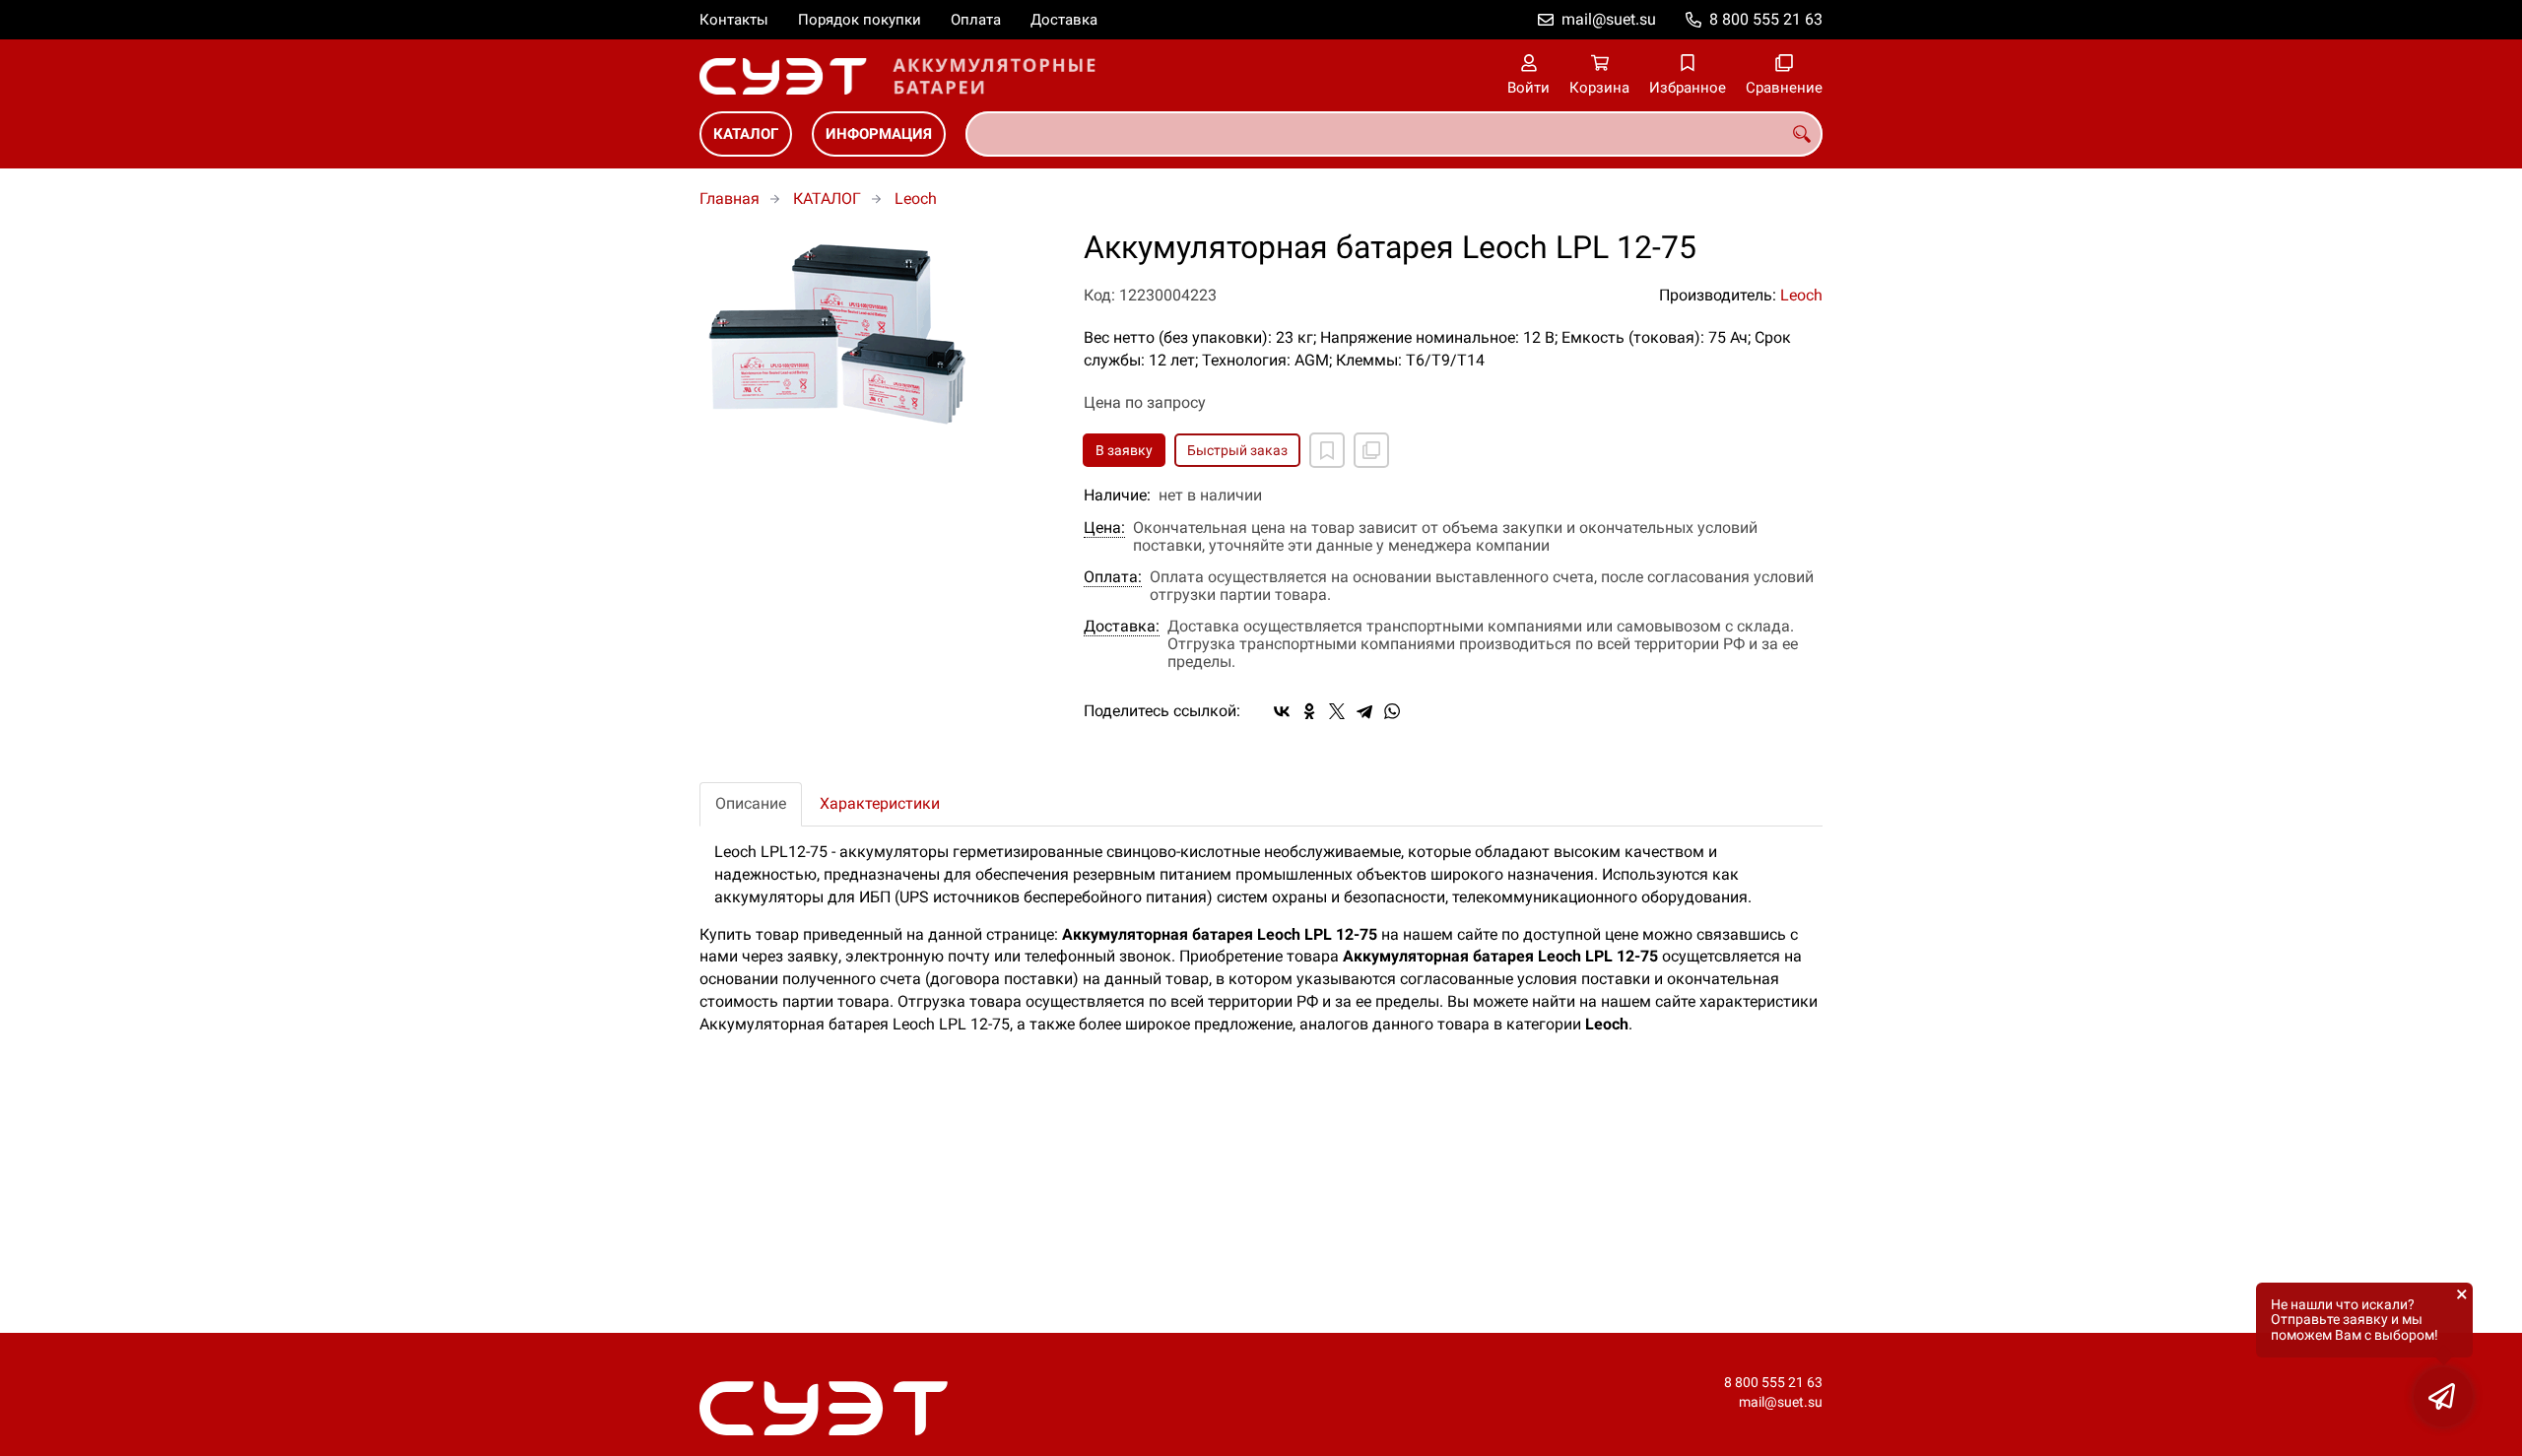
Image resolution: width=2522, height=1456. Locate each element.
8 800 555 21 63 (1766, 19)
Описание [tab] (751, 803)
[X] (1337, 711)
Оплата (976, 20)
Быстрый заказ (1237, 450)
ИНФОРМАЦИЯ (879, 134)
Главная (730, 199)
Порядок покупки (860, 20)
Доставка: (1122, 627)
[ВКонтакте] (1282, 711)
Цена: (1104, 528)
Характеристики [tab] (880, 803)
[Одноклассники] (1309, 711)
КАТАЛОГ (746, 134)
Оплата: (1113, 577)
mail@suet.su (1609, 19)
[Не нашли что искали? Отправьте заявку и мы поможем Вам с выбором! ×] (2443, 1397)
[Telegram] (1364, 711)
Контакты (734, 20)
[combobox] (1394, 134)
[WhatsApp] (1392, 711)
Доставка (1064, 20)
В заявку (1124, 450)
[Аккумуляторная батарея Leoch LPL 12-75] (877, 329)
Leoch (916, 199)
